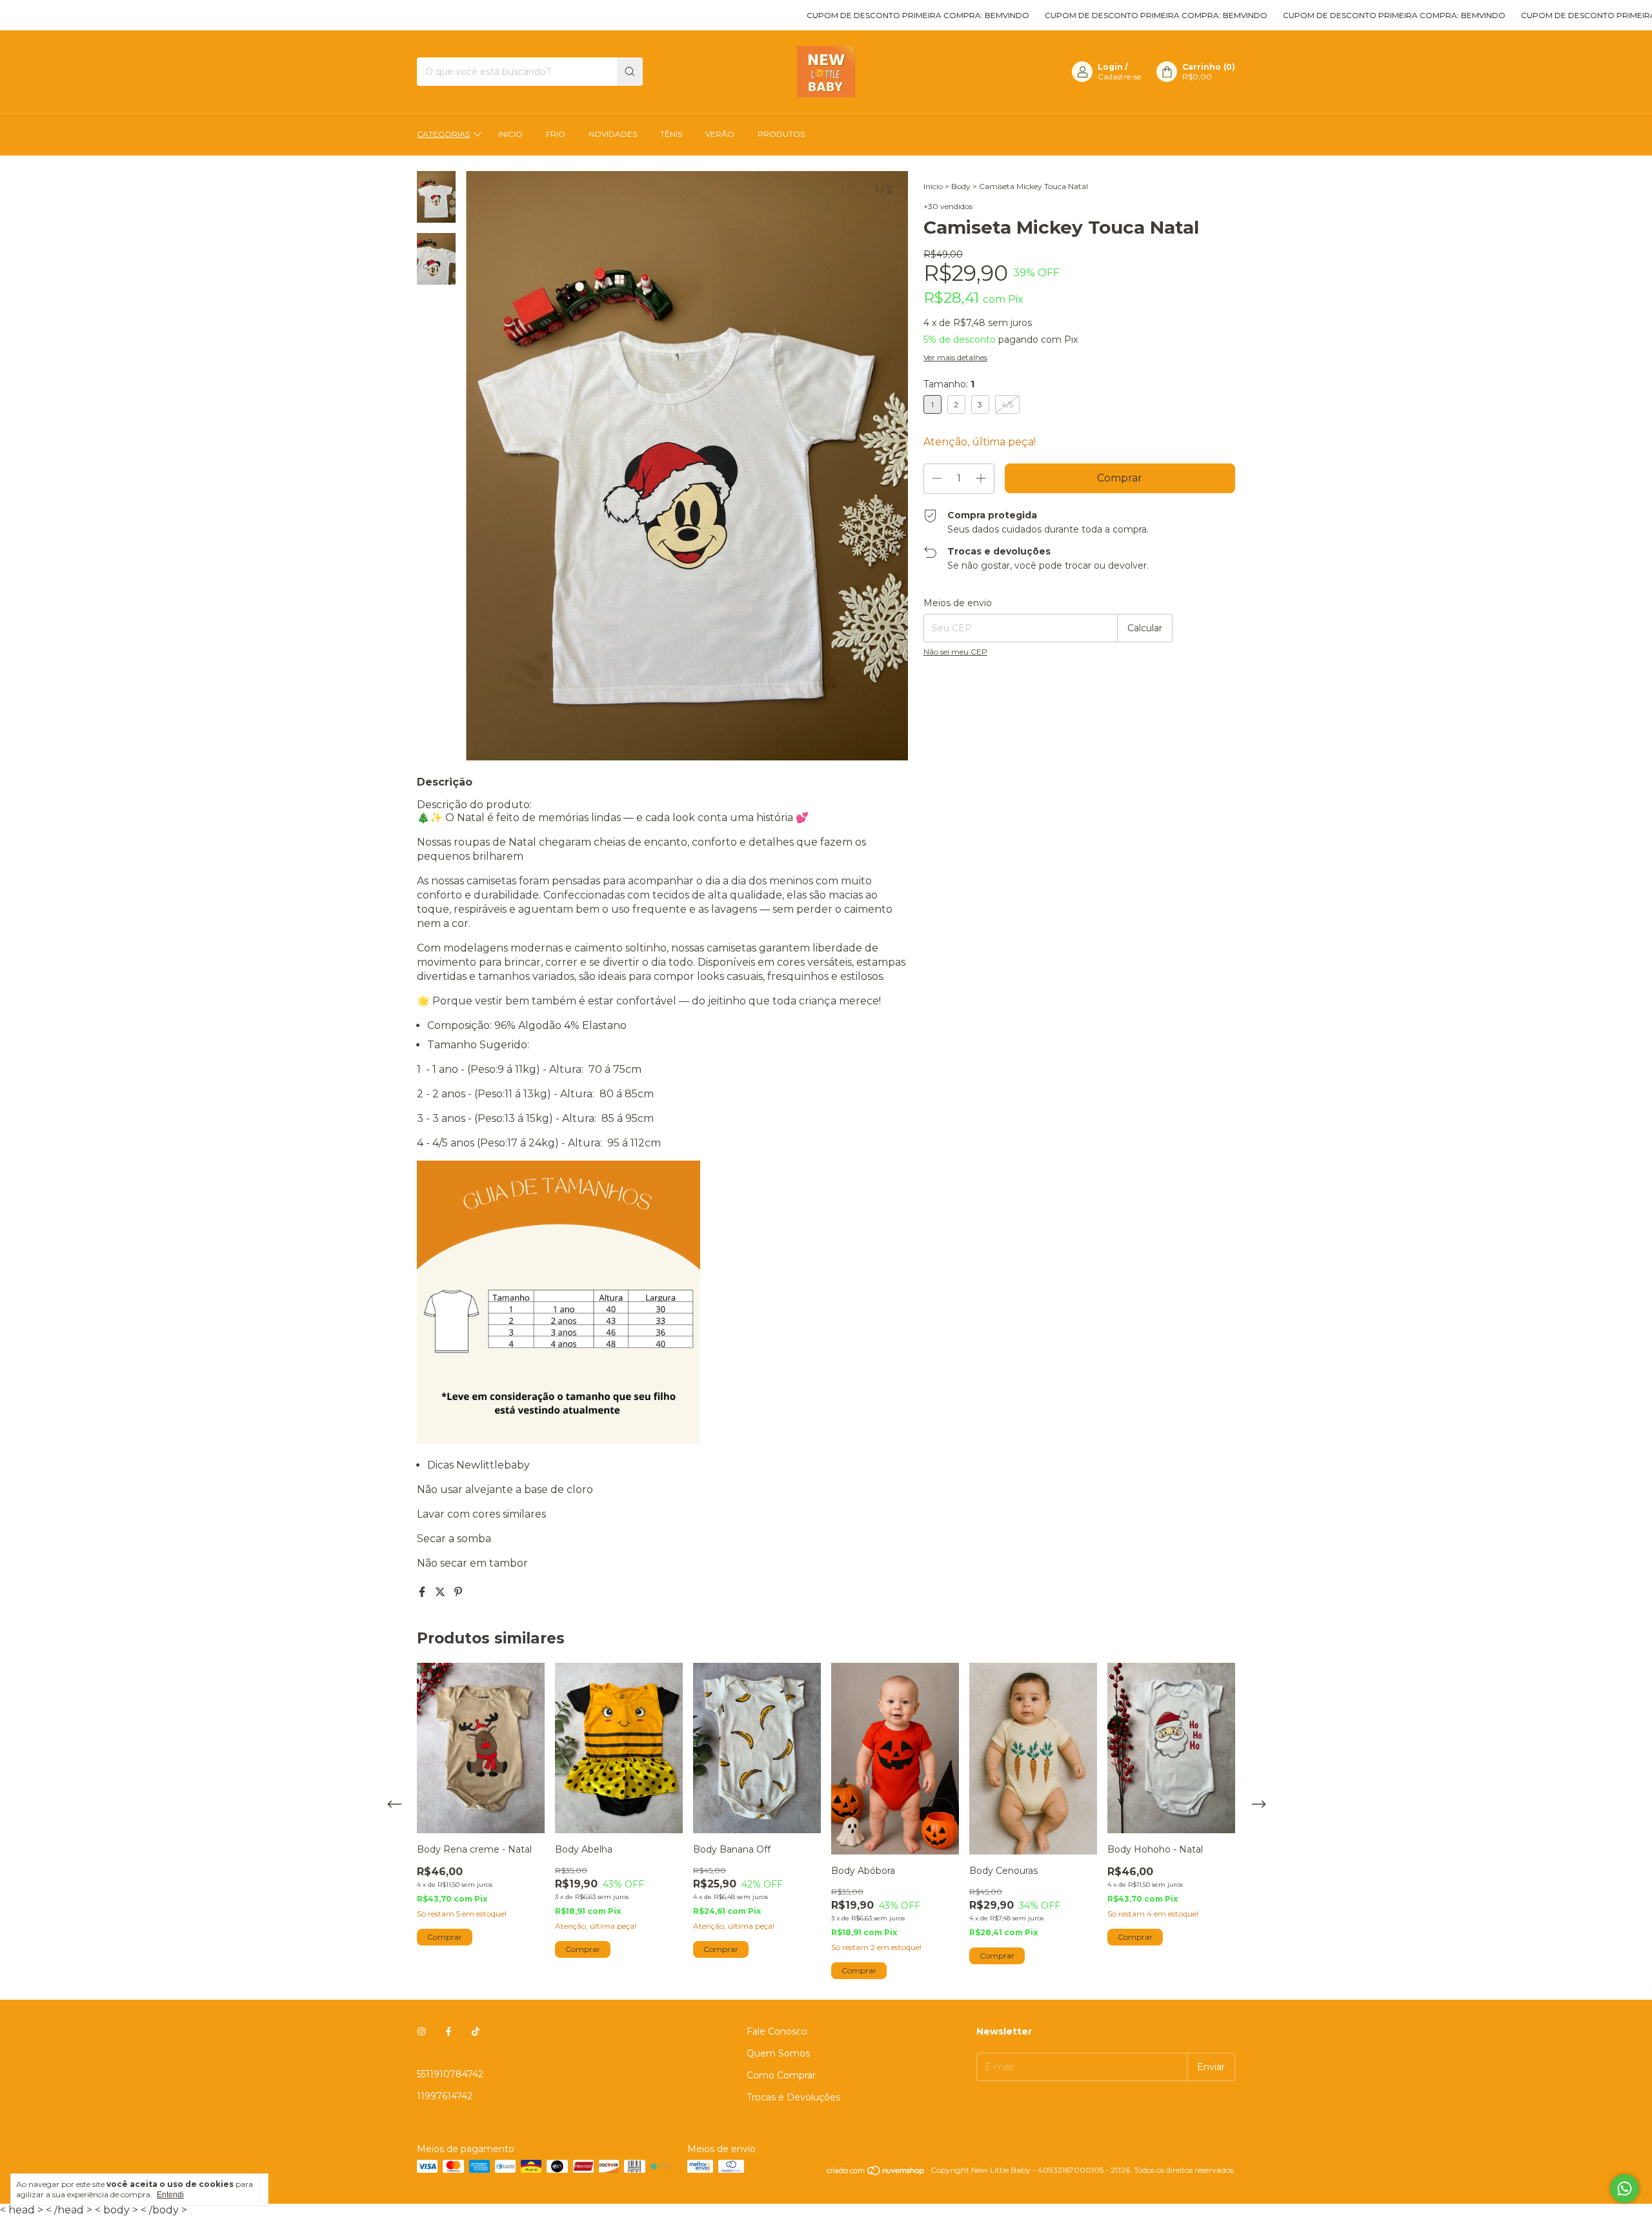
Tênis (671, 134)
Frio (556, 134)
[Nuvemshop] (876, 2173)
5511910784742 (450, 2074)
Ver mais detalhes (955, 357)
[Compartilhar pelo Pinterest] (458, 1592)
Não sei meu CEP (955, 652)
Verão (720, 134)
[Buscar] (630, 72)
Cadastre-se (1119, 76)
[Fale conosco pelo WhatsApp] (1625, 2189)
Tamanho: (949, 384)
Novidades (613, 134)
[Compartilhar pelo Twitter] (441, 1592)
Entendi (170, 2195)
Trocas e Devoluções (793, 2097)
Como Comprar (781, 2075)
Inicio (510, 134)
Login (1110, 67)
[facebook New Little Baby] (448, 2031)
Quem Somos (778, 2053)
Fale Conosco (777, 2031)
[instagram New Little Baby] (421, 2031)
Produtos (781, 134)
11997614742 (445, 2096)
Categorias (443, 134)
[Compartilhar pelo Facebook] (423, 1592)
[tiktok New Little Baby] (476, 2031)
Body (961, 186)
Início (933, 186)
